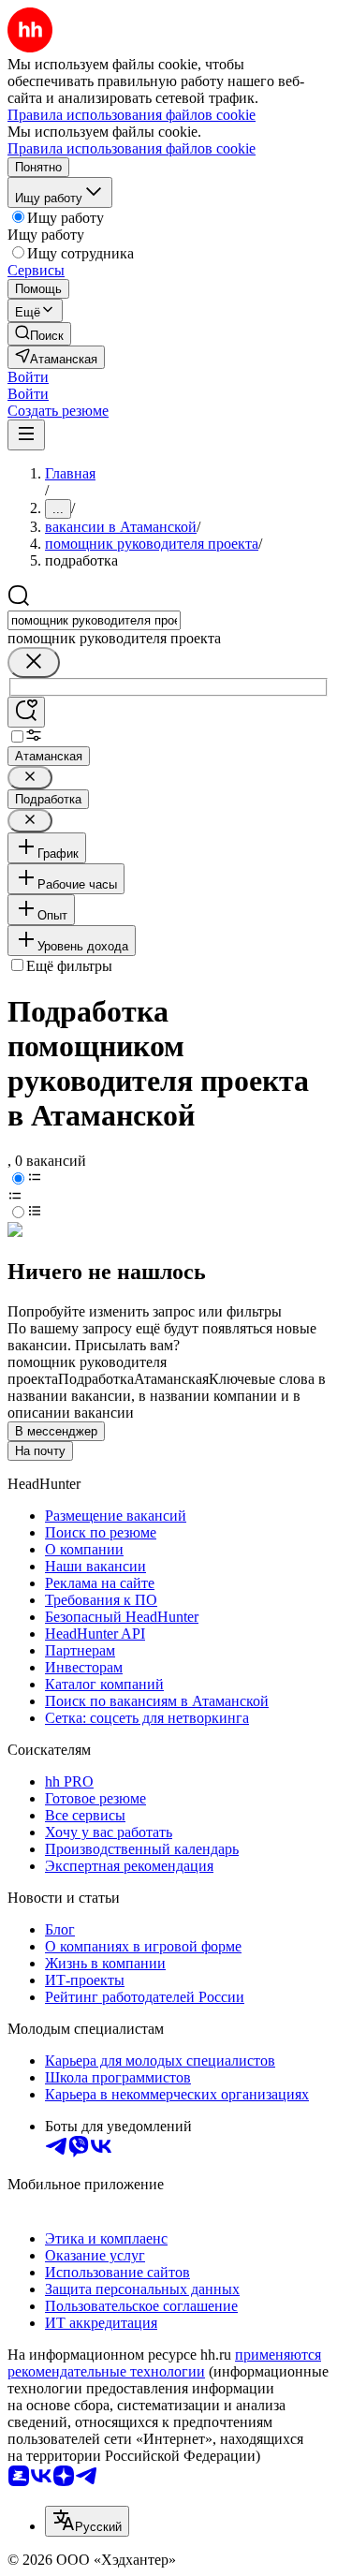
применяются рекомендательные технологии (164, 2363)
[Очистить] (34, 662)
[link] (39, 334)
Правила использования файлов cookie (132, 148)
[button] (28, 377)
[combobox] (94, 620)
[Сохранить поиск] (26, 712)
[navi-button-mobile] (26, 435)
